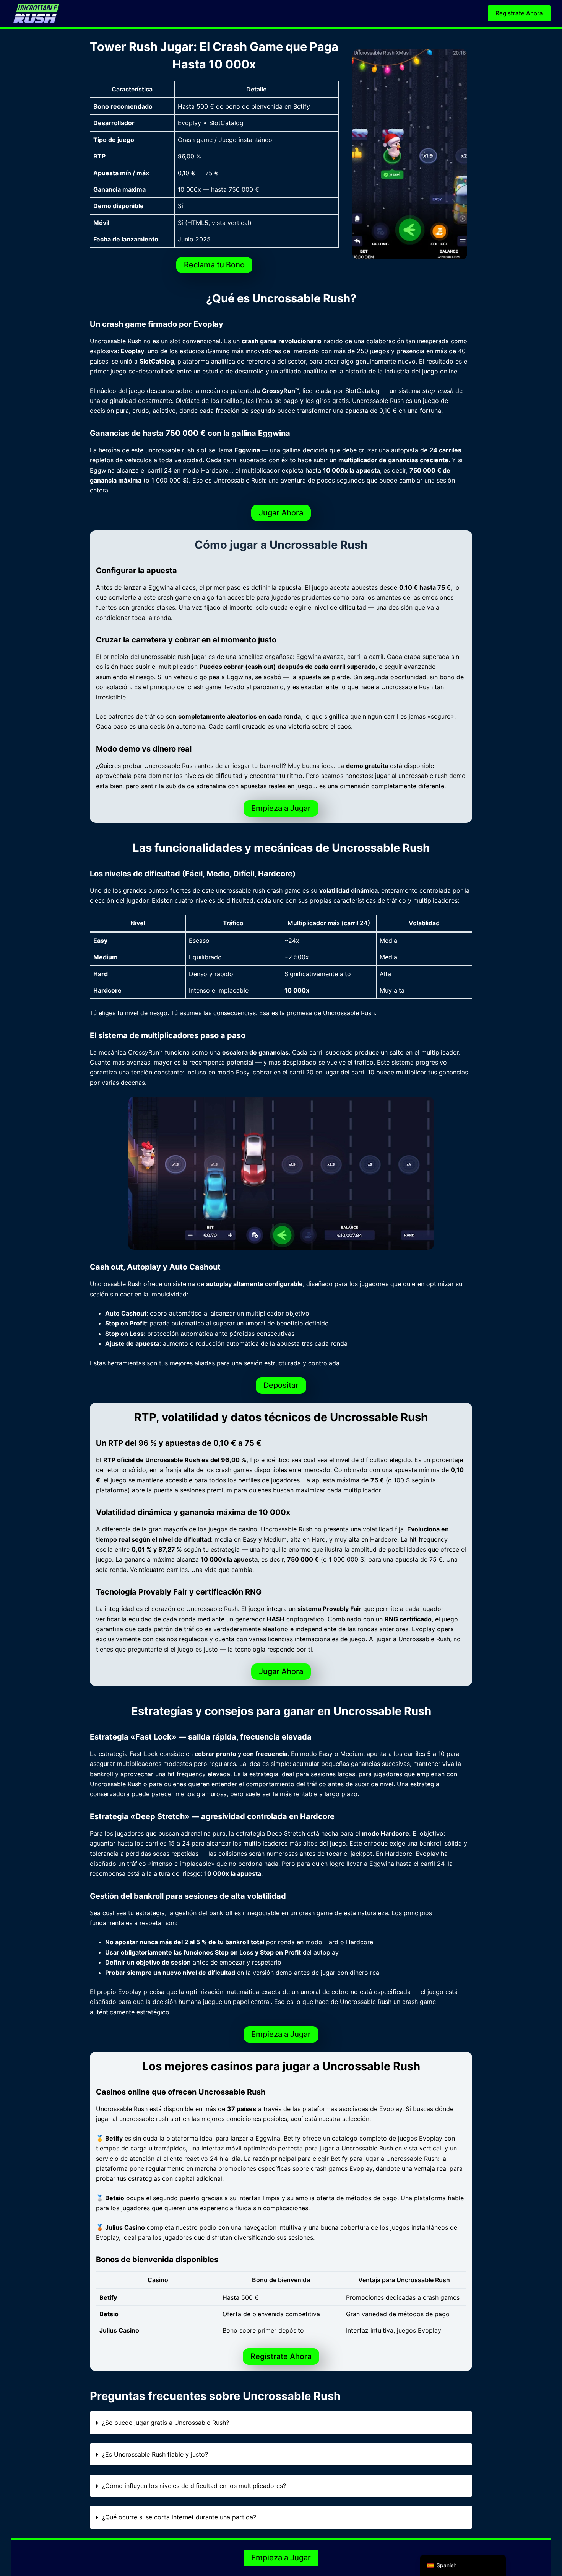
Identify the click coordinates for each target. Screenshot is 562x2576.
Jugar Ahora (281, 513)
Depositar (281, 1385)
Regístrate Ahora (519, 13)
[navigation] (463, 2565)
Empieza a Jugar (281, 808)
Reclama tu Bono (214, 265)
